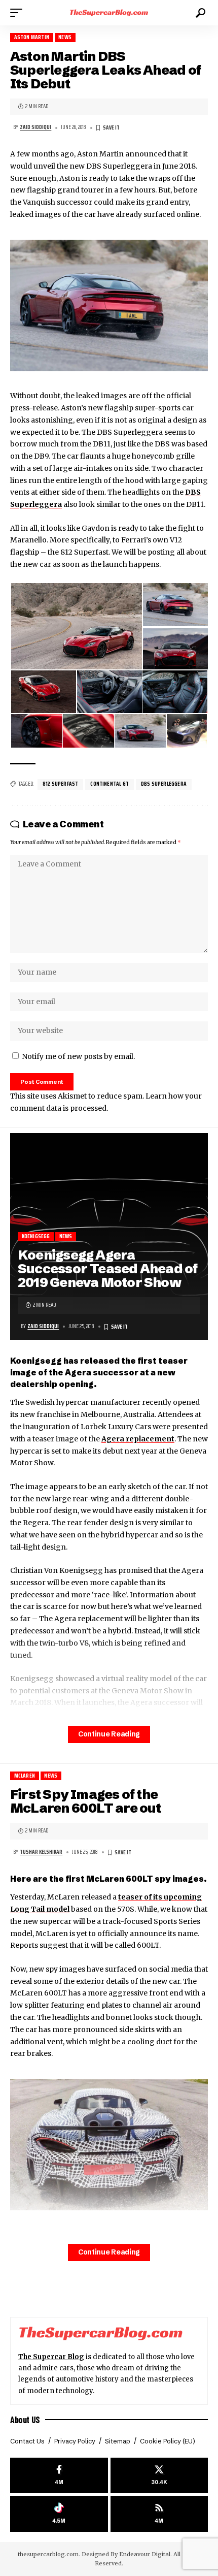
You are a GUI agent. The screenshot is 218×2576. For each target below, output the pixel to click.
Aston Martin (32, 37)
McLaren (25, 1776)
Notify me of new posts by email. (78, 1056)
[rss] (159, 2514)
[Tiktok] (59, 2514)
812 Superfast (60, 784)
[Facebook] (59, 2476)
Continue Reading (109, 1734)
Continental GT (110, 784)
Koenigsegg (36, 1236)
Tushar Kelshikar (41, 1852)
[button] (19, 13)
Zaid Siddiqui (35, 127)
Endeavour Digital (145, 2554)
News (65, 37)
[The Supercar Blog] (109, 13)
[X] (159, 2476)
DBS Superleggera (164, 784)
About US (25, 2420)
